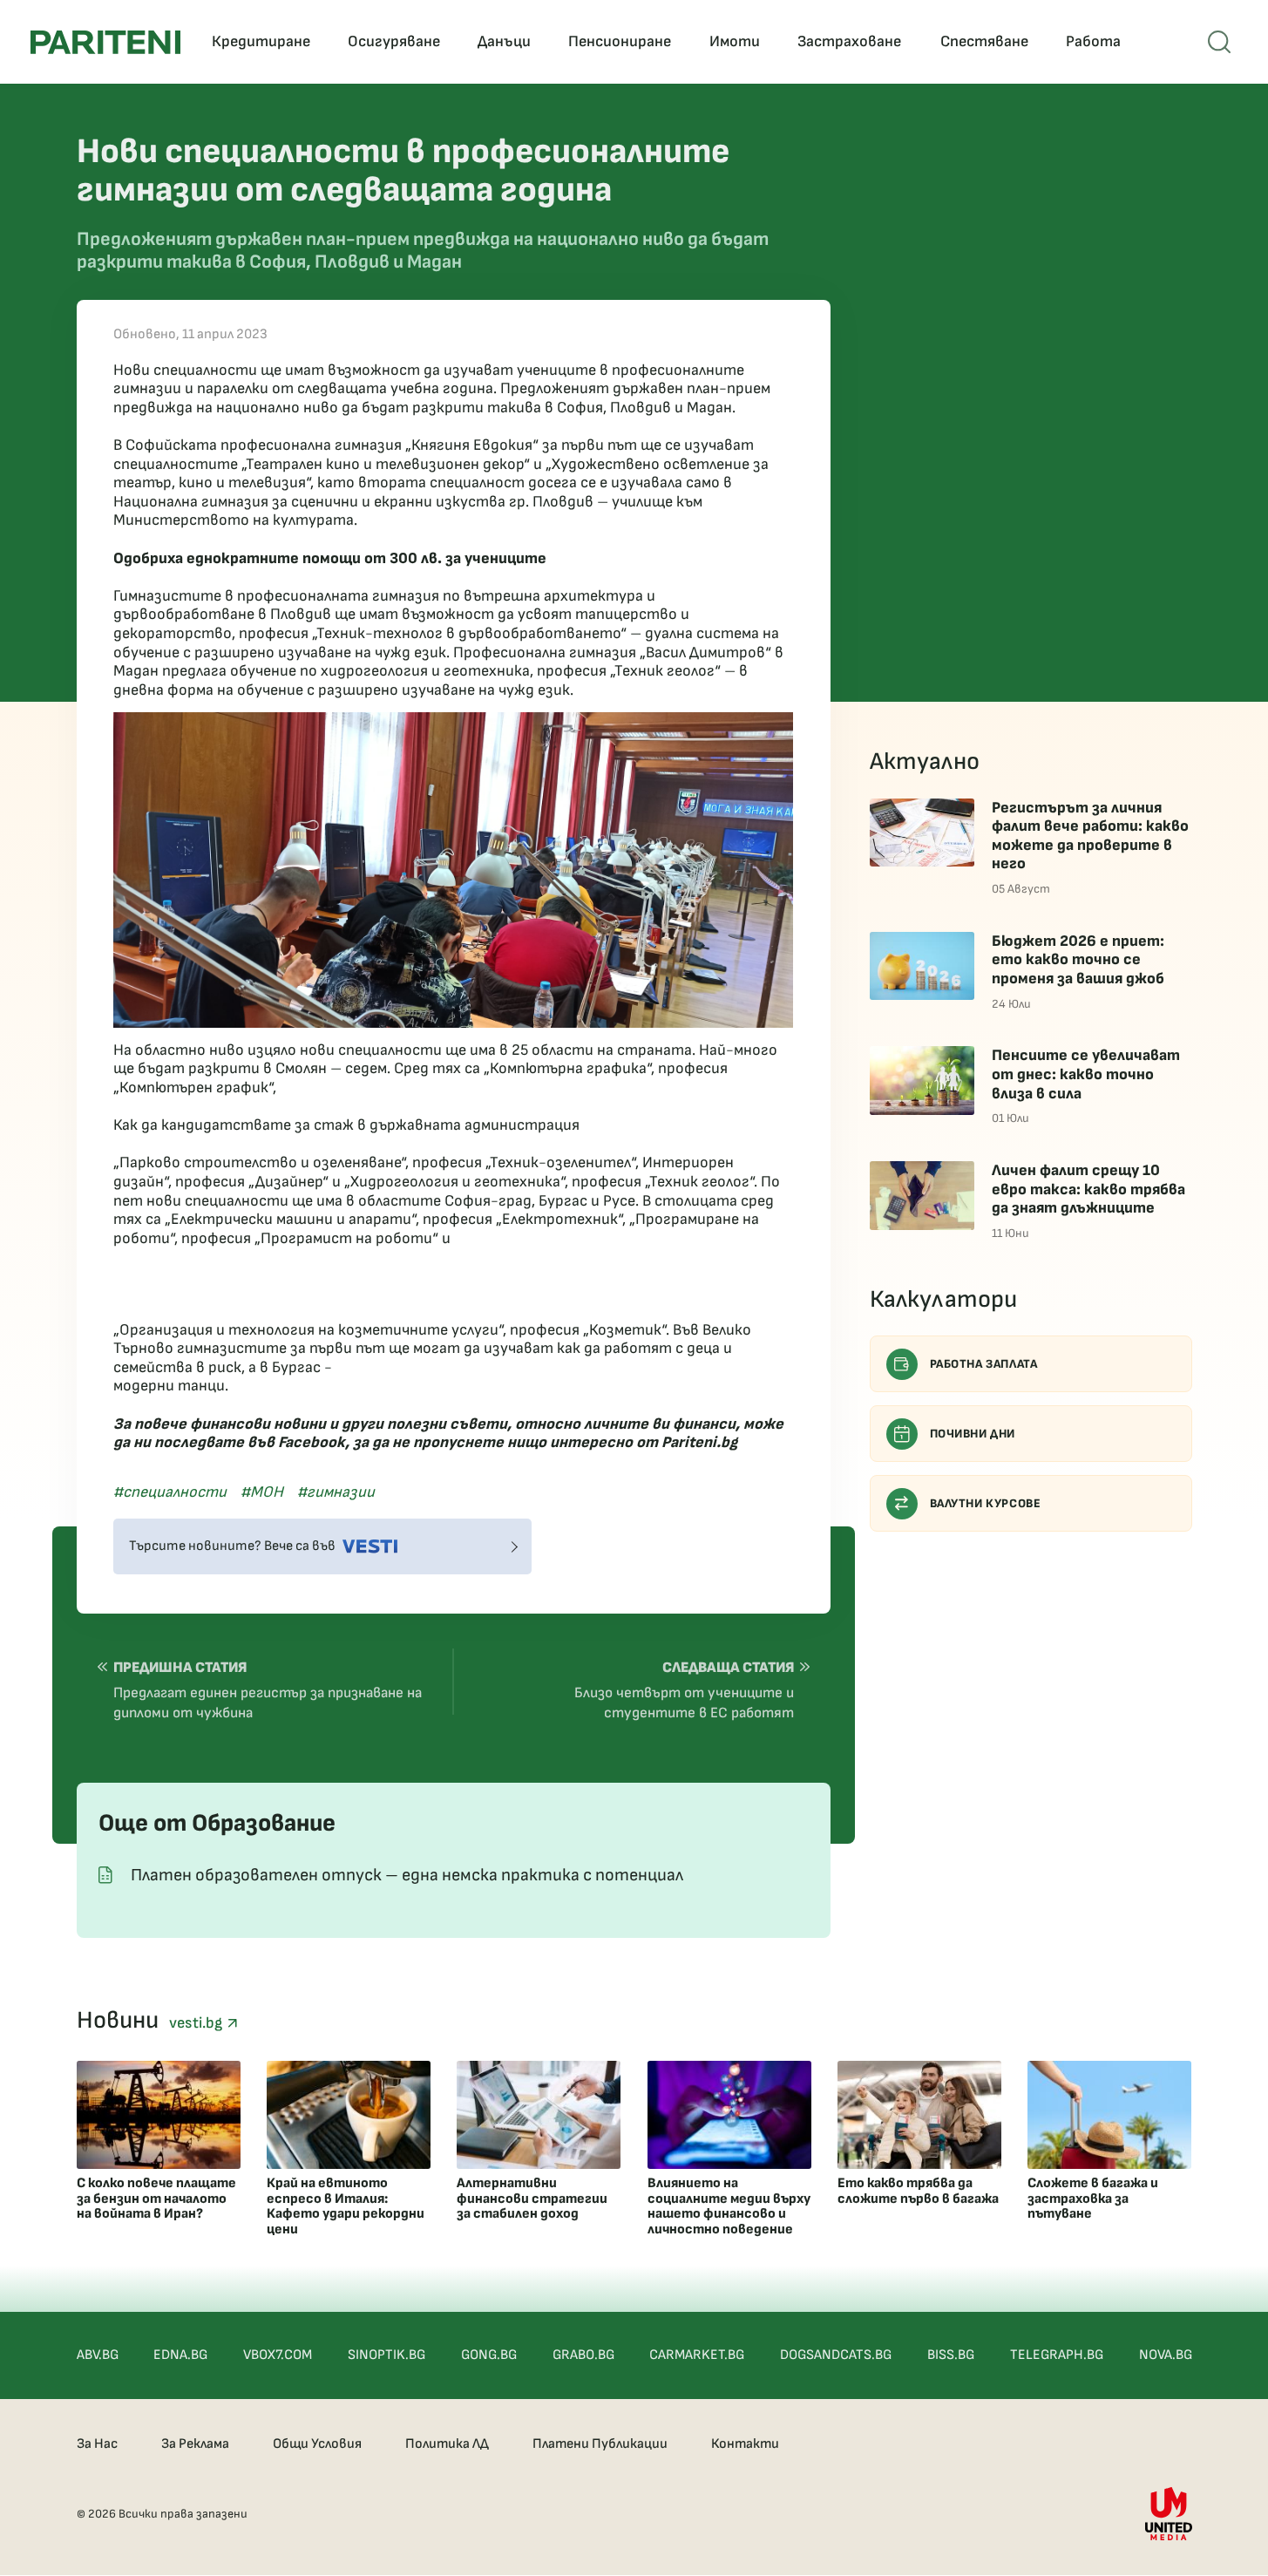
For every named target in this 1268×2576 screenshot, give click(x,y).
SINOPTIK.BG (387, 2355)
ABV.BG (98, 2355)
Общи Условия (317, 2444)
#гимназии (336, 1492)
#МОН (262, 1492)
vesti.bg (198, 2023)
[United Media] (1169, 2514)
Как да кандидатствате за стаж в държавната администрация (346, 1125)
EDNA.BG (180, 2355)
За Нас (97, 2444)
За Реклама (195, 2444)
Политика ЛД (447, 2444)
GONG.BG (489, 2355)
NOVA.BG (1166, 2355)
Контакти (745, 2444)
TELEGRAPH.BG (1057, 2355)
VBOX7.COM (278, 2355)
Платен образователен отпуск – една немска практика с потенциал (407, 1875)
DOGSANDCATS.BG (836, 2355)
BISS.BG (951, 2355)
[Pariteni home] (105, 42)
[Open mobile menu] (1219, 42)
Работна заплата (984, 1364)
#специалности (170, 1492)
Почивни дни (973, 1434)
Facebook (312, 1442)
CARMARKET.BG (697, 2355)
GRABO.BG (583, 2355)
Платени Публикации (600, 2444)
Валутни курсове (986, 1503)
